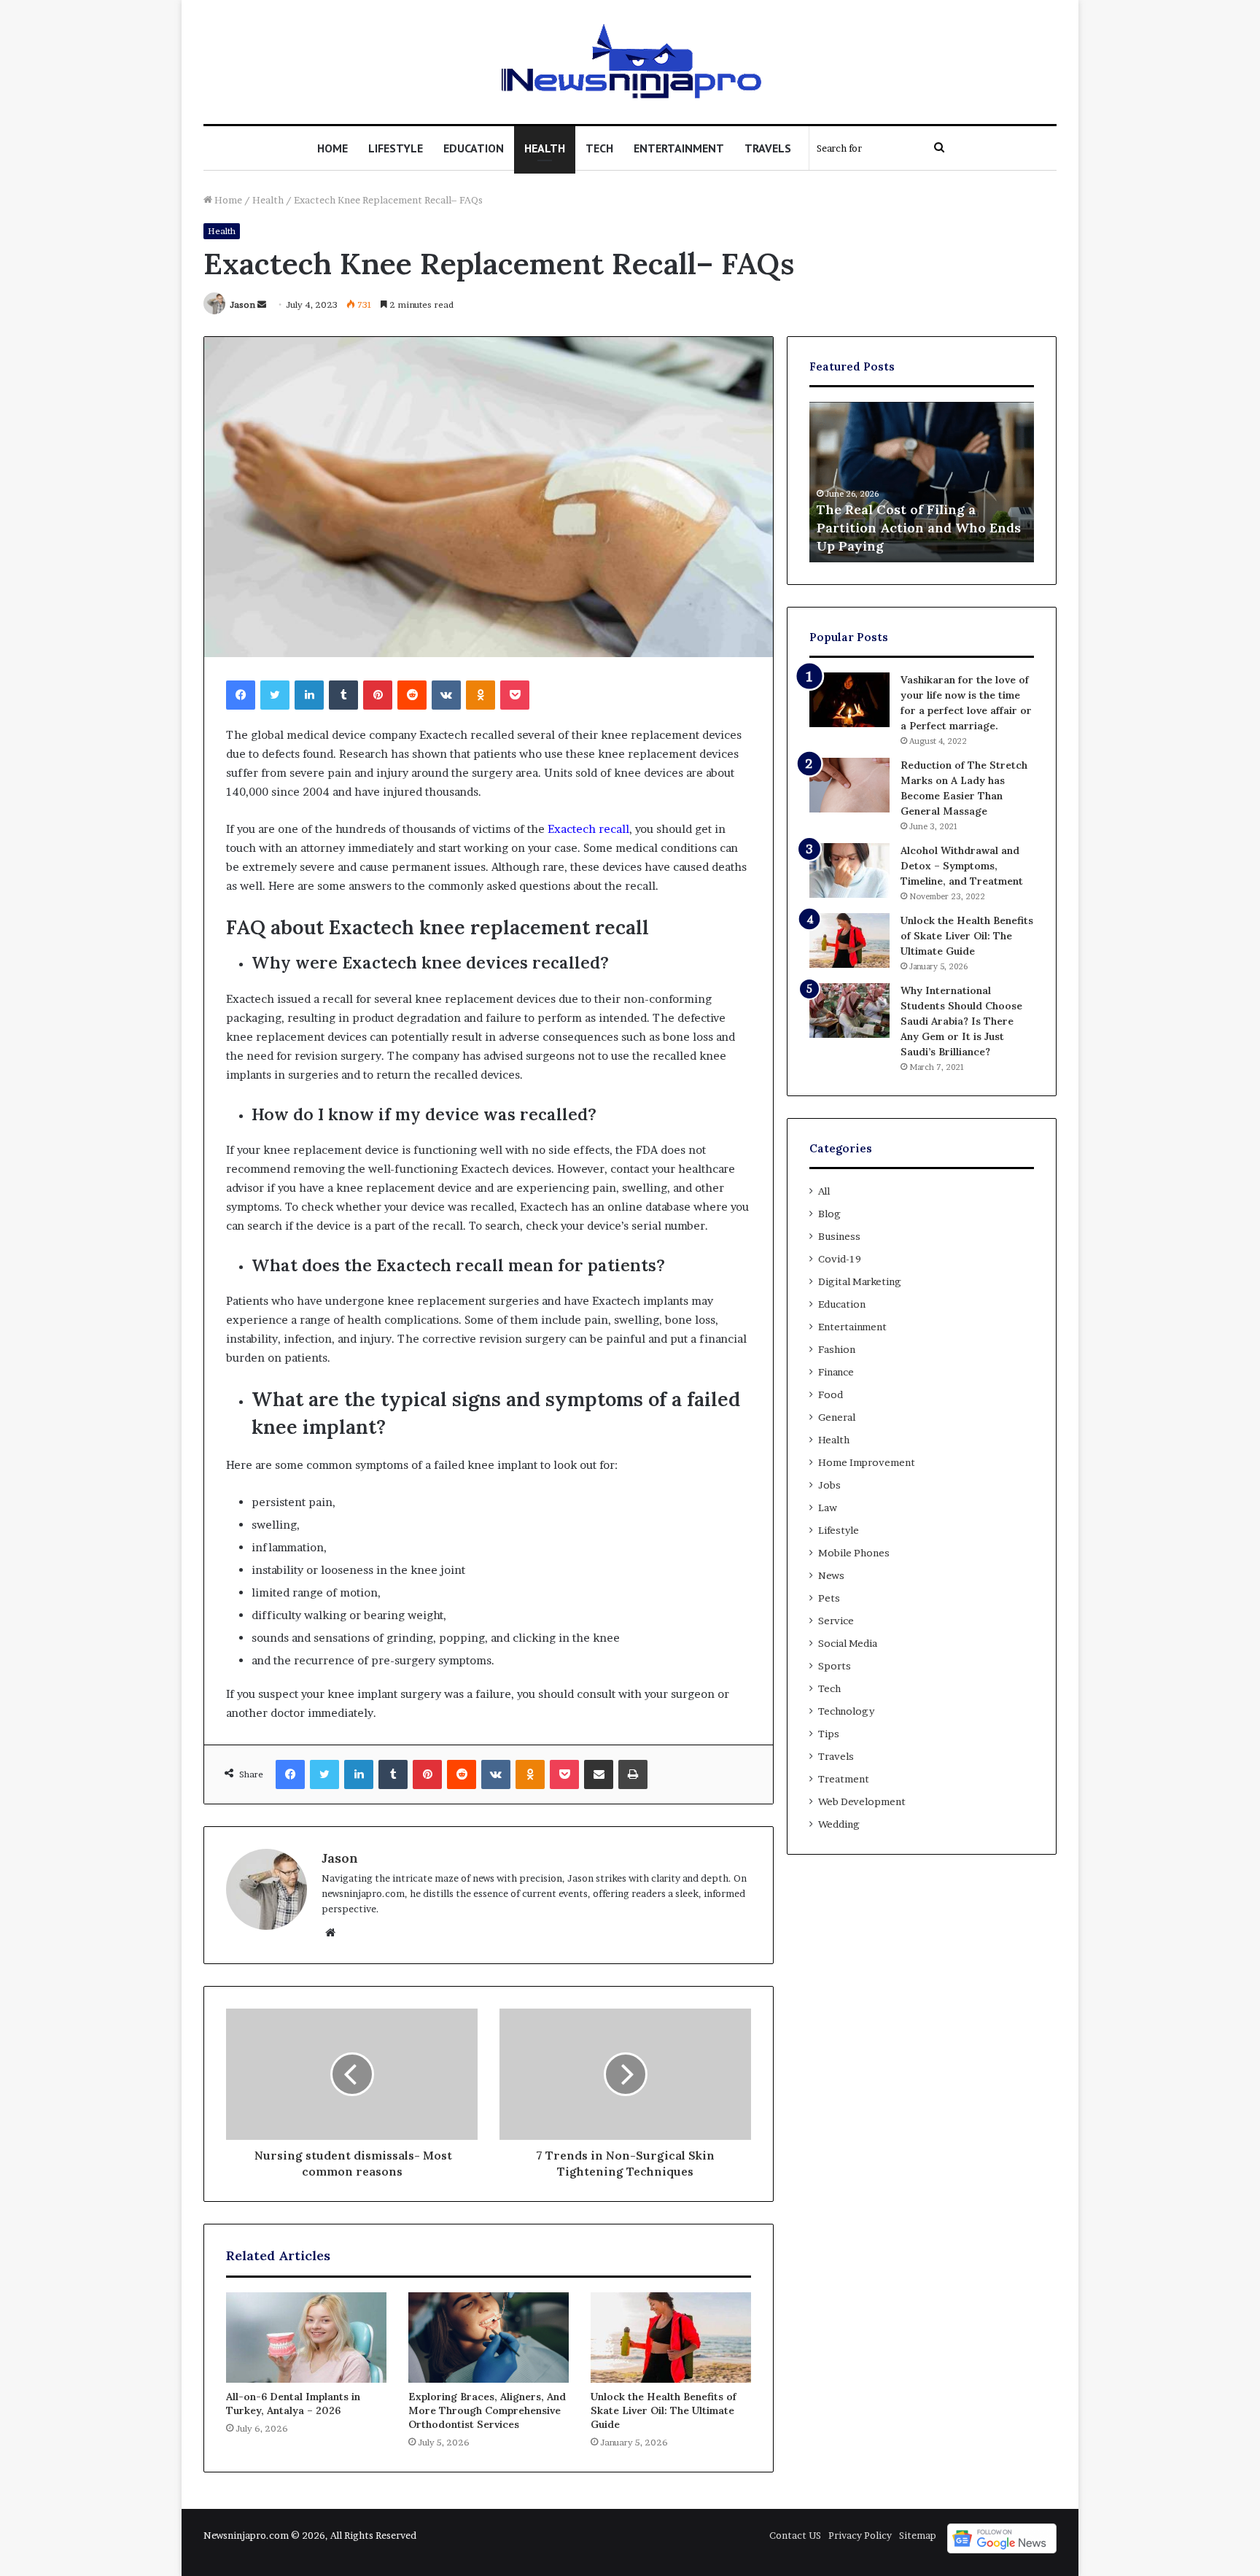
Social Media (848, 1643)
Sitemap (918, 2535)
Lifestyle (396, 148)
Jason (242, 304)
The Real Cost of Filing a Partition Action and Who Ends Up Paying (919, 528)
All (824, 1191)
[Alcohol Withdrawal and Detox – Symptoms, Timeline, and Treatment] (849, 870)
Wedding (839, 1824)
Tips (829, 1734)
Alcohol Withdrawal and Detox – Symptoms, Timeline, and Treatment (962, 866)
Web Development (862, 1801)
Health (545, 148)
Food (831, 1394)
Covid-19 (840, 1259)
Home (332, 148)
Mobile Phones (854, 1553)
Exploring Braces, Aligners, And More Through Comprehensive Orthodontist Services (487, 2410)
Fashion (837, 1349)
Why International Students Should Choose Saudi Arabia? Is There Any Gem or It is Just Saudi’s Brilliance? (961, 1021)
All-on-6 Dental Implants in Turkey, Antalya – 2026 (293, 2404)
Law (828, 1508)
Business (839, 1236)
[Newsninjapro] (630, 62)
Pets (829, 1598)
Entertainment (679, 148)
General (837, 1417)
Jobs (829, 1485)
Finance (836, 1372)
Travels (768, 148)
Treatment (844, 1779)
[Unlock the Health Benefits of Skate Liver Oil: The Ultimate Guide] (671, 2338)
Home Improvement (867, 1462)
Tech (599, 148)
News (831, 1575)
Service (836, 1621)
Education (474, 148)
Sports (835, 1666)
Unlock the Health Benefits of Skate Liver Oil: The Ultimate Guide (664, 2410)
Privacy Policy (860, 2535)
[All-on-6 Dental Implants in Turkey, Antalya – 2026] (306, 2338)
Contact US (795, 2535)
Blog (829, 1214)
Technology (846, 1711)
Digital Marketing (860, 1281)
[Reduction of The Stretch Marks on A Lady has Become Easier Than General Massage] (849, 785)
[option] (922, 482)
